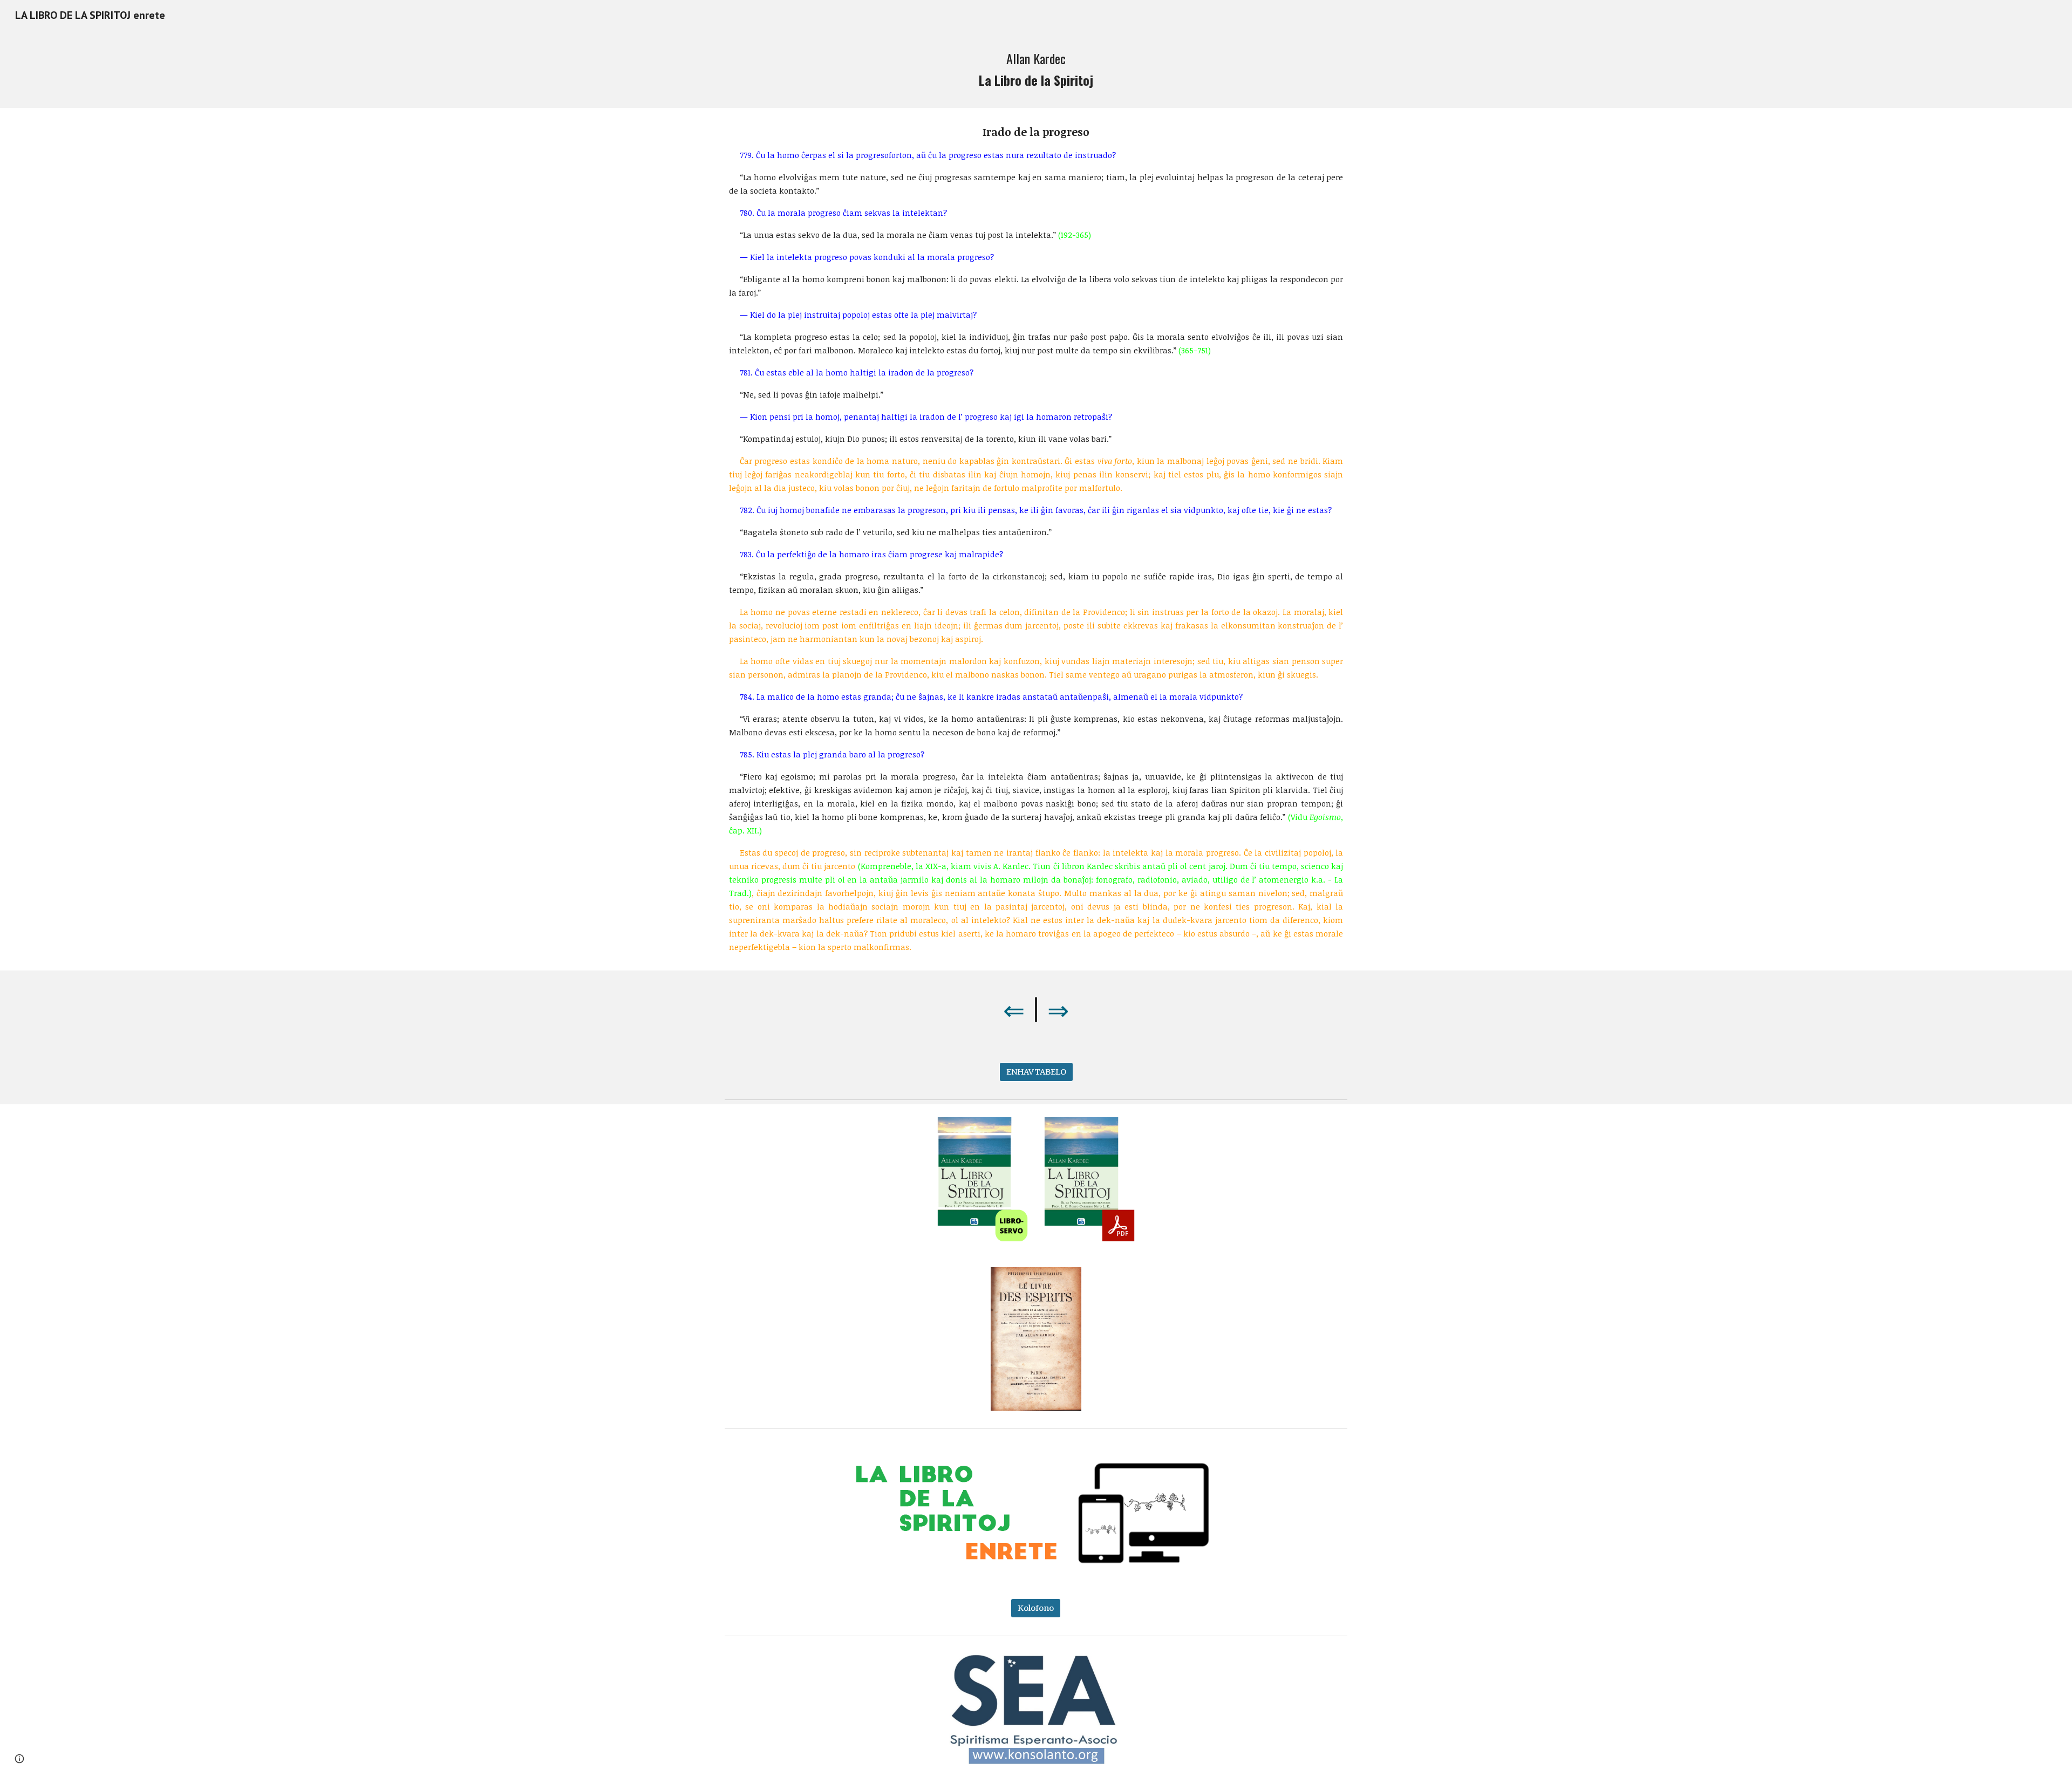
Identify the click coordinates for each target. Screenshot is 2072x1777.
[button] (19, 1759)
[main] (1036, 69)
